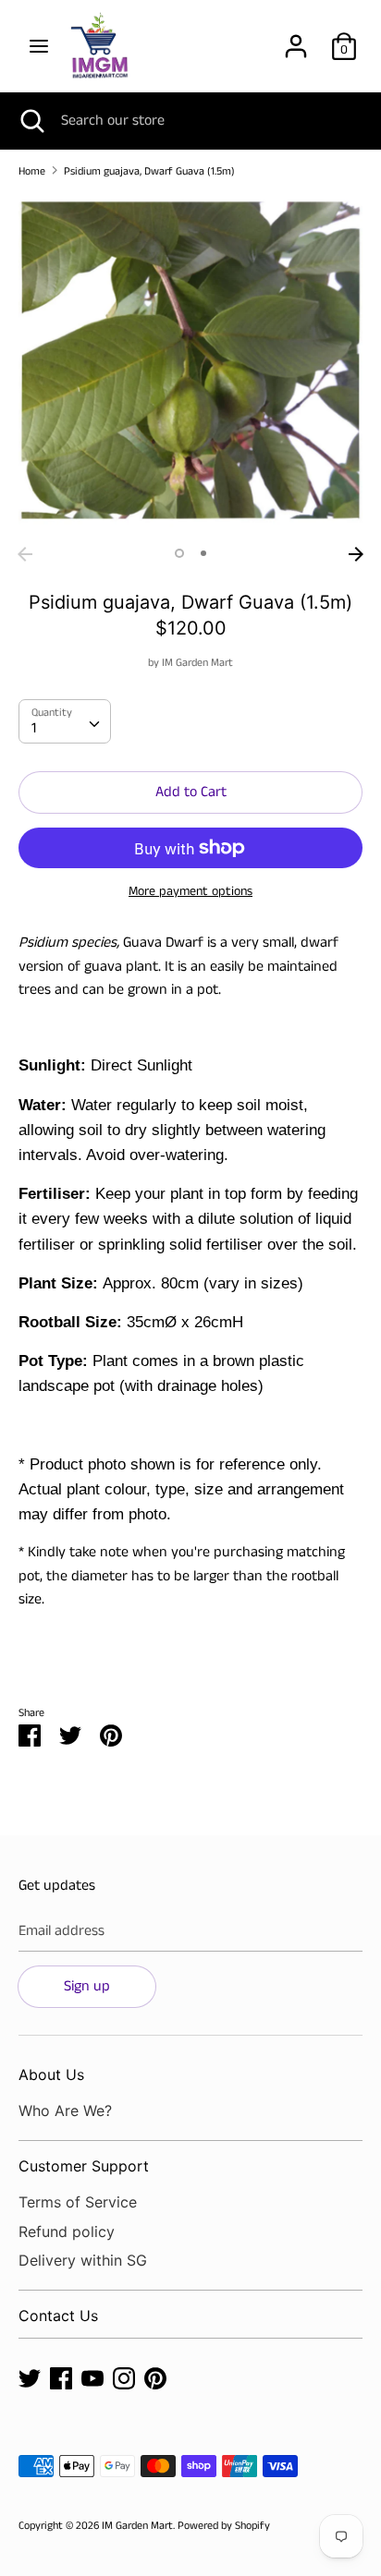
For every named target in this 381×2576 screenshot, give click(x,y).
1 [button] (179, 553)
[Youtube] (92, 2378)
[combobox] (65, 721)
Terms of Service (78, 2202)
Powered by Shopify (224, 2526)
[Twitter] (30, 2378)
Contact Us (58, 2316)
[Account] (296, 39)
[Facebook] (61, 2378)
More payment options (190, 892)
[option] (190, 366)
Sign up (87, 1986)
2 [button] (203, 553)
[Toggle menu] (39, 46)
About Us (51, 2074)
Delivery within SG (83, 2260)
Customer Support (84, 2166)
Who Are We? (65, 2110)
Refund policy (67, 2231)
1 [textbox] (34, 728)
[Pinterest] (155, 2378)
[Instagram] (124, 2378)
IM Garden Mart (197, 663)
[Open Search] (31, 121)
